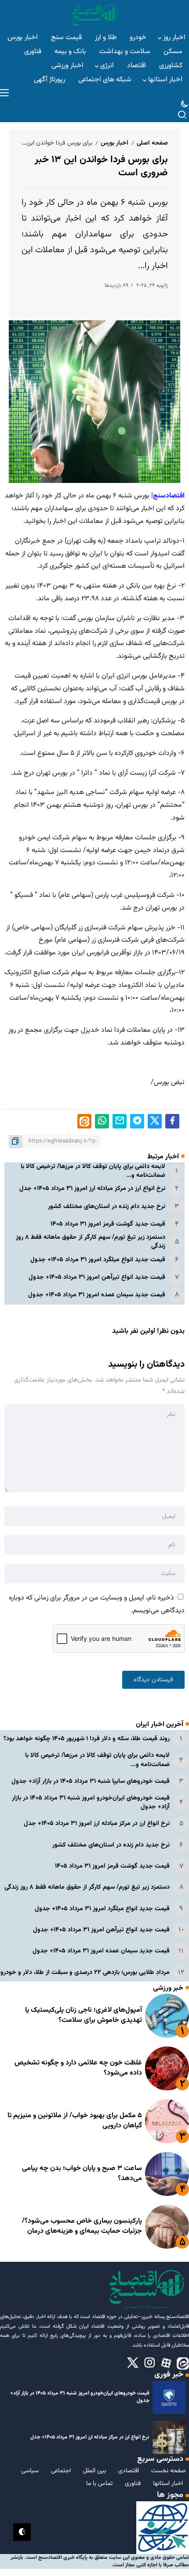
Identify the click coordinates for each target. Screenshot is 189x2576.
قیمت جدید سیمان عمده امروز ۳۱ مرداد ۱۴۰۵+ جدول (97, 1295)
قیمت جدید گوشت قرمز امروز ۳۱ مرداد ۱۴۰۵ (108, 1224)
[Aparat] (166, 2363)
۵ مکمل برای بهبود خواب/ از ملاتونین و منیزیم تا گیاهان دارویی (75, 2121)
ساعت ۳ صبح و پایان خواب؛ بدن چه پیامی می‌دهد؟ (82, 2173)
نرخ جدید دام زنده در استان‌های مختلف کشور (107, 1206)
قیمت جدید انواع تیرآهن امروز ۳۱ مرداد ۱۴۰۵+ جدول (97, 1277)
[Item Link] (167, 2016)
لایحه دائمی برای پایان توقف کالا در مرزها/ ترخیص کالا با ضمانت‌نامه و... (93, 1171)
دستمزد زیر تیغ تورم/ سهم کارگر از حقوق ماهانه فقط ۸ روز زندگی (91, 1242)
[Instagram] (149, 2363)
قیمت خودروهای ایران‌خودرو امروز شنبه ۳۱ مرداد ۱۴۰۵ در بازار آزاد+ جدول (91, 1802)
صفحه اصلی (152, 143)
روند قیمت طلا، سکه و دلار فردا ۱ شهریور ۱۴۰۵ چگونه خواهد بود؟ (87, 1739)
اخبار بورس (114, 143)
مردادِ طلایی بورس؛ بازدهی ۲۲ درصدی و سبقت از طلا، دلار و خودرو (85, 1972)
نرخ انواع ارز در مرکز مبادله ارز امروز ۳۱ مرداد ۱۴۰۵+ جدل (92, 1188)
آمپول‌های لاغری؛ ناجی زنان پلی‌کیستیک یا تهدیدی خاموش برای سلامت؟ (84, 2015)
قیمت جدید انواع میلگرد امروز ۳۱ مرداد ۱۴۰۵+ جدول (98, 1260)
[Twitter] (133, 2363)
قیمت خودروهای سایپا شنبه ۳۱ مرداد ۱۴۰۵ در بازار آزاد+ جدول (91, 1781)
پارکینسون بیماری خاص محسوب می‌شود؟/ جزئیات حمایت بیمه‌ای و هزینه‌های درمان (82, 2226)
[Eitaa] (183, 2363)
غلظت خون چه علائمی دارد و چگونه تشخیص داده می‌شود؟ (78, 2068)
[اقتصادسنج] (94, 16)
